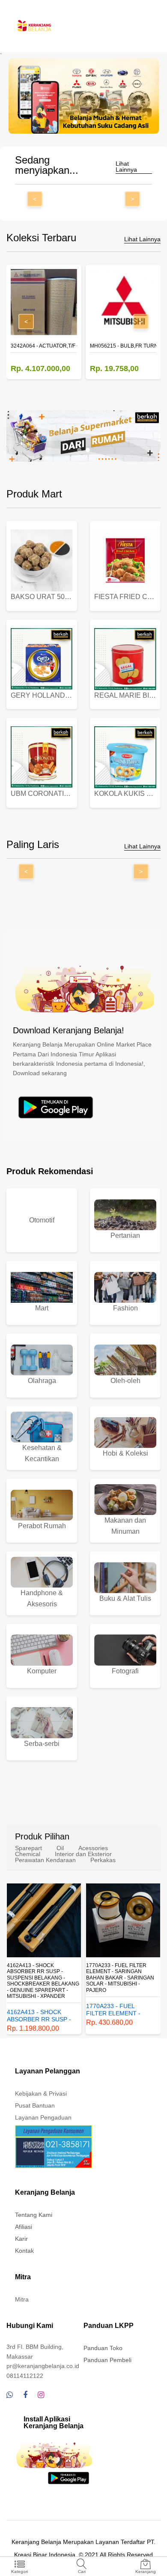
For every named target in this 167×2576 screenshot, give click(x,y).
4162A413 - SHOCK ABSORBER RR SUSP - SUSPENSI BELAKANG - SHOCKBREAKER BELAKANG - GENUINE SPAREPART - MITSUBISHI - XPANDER (43, 1981)
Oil (60, 1848)
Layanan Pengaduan (43, 2117)
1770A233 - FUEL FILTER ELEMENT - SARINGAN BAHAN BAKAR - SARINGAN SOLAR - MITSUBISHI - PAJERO (120, 1978)
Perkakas (103, 1860)
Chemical (28, 1854)
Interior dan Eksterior (83, 1854)
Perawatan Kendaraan (45, 1860)
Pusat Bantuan (35, 2105)
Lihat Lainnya (126, 167)
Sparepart (28, 1848)
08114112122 (25, 2376)
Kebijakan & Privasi (41, 2094)
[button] (75, 122)
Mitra (22, 2299)
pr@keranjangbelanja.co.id (43, 2366)
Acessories (93, 1848)
